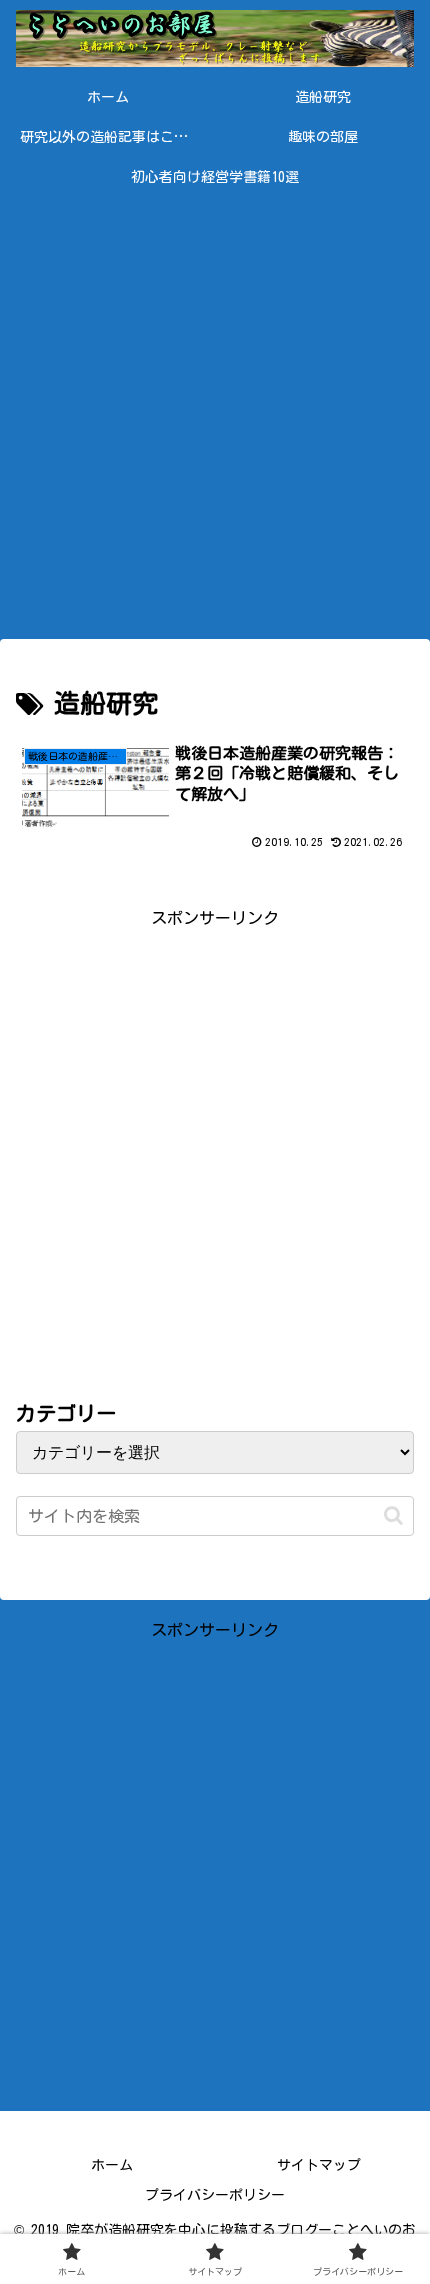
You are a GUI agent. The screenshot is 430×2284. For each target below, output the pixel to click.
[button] (393, 1515)
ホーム (112, 2165)
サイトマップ (319, 2165)
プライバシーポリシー (215, 2195)
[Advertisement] (215, 412)
